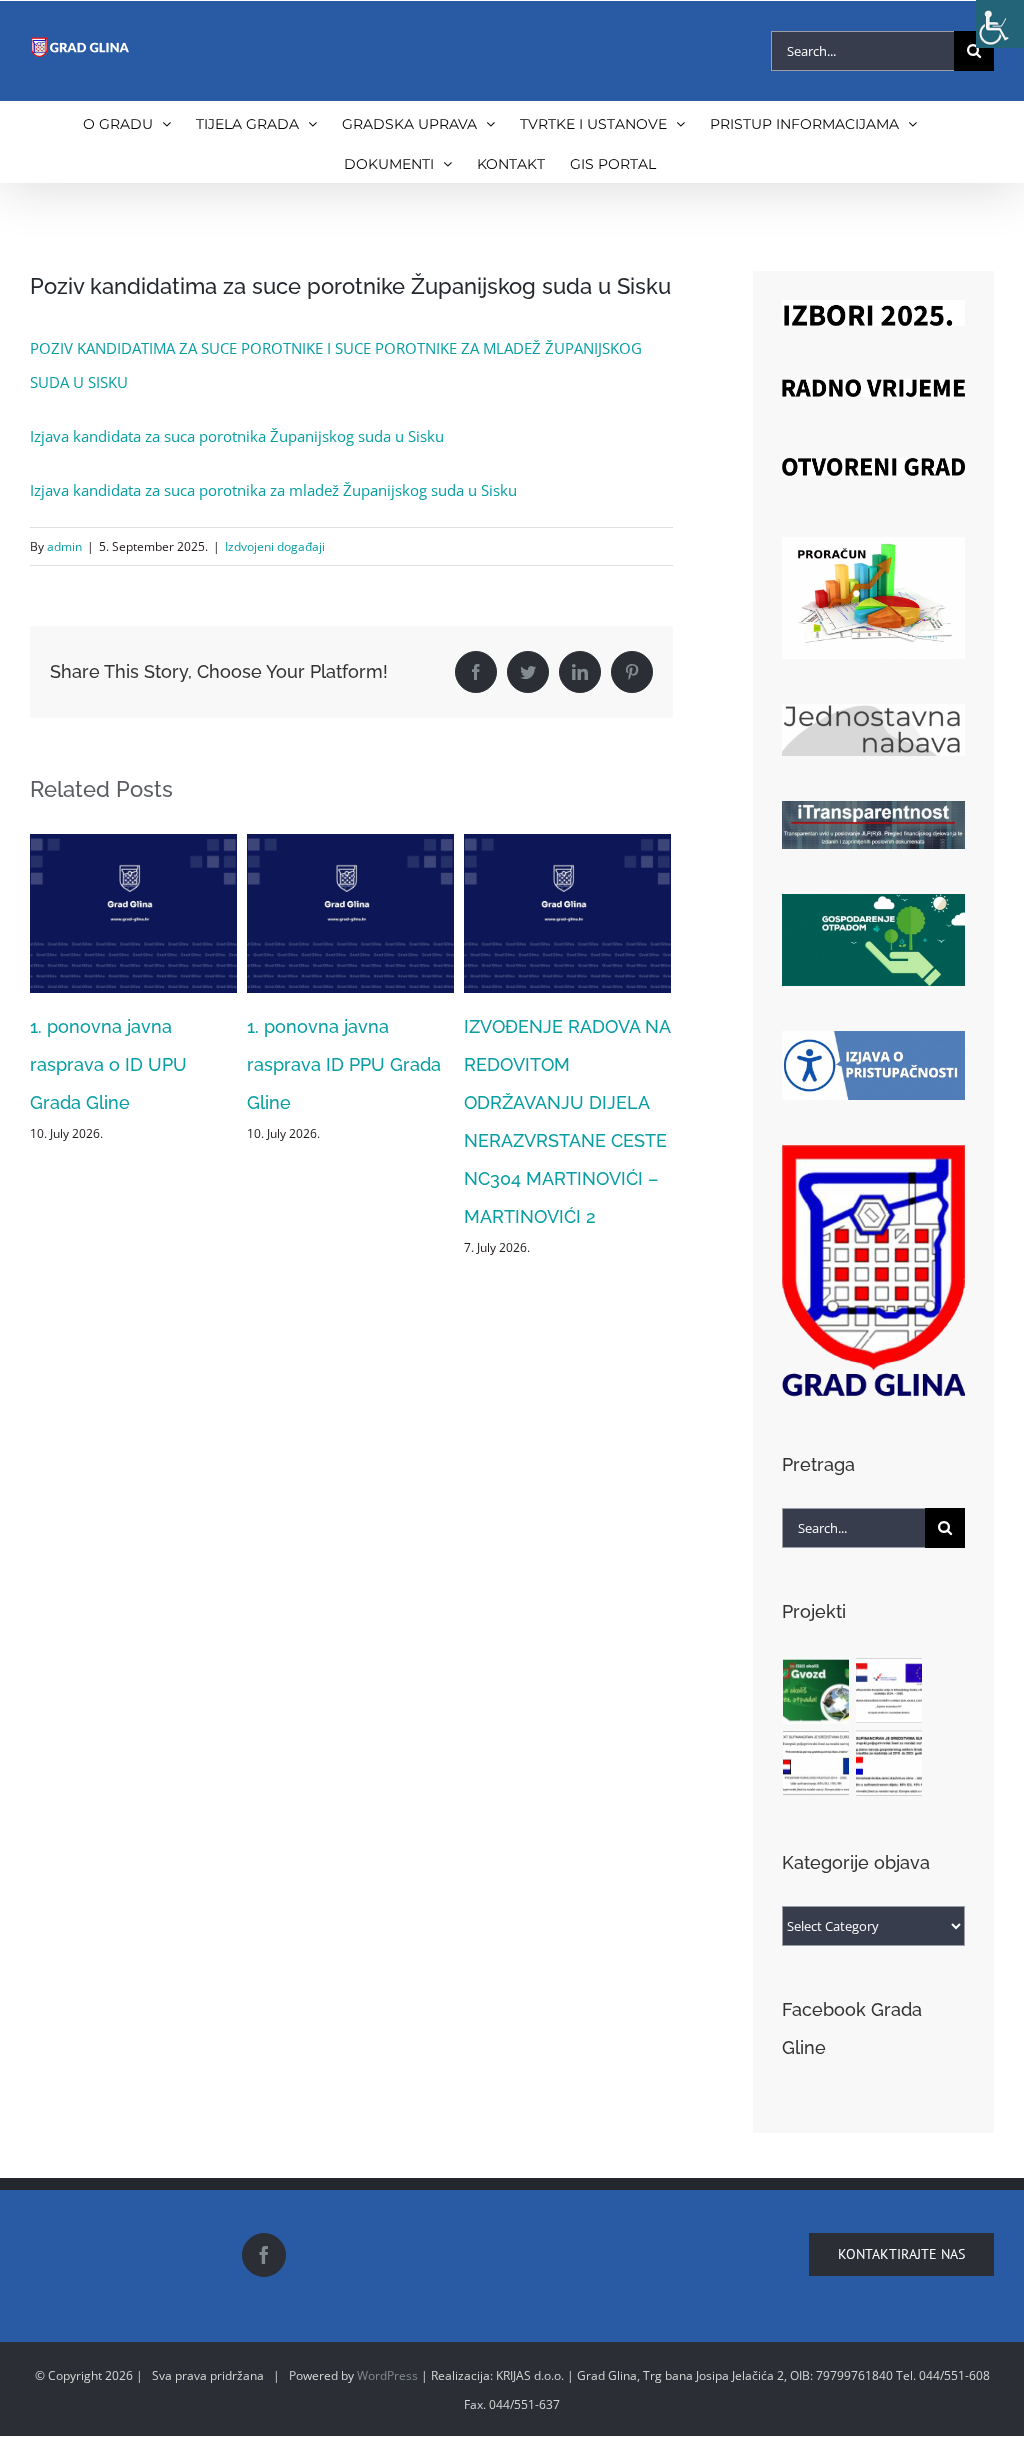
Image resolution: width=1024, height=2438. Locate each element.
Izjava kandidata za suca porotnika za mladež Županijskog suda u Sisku (273, 490)
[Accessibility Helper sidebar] (1000, 24)
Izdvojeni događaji (275, 546)
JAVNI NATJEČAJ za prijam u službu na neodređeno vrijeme (655, 1064)
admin (64, 546)
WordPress (387, 2375)
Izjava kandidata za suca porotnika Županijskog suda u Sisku (237, 436)
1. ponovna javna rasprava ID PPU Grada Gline (231, 1064)
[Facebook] (264, 2255)
